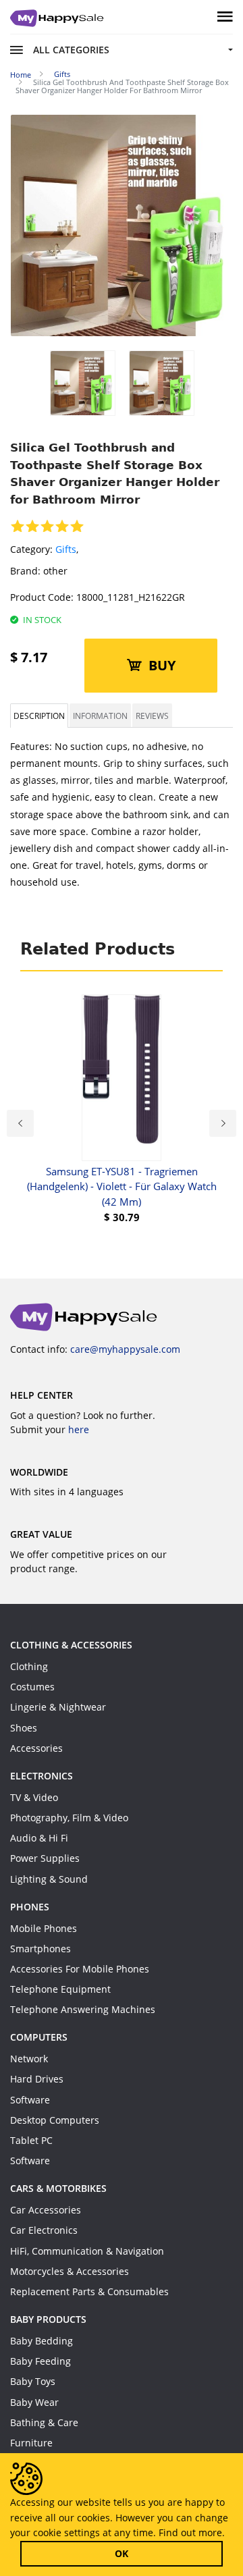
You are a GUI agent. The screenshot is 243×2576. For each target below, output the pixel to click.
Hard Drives (37, 2079)
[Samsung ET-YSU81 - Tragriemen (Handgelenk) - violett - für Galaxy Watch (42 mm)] (122, 1078)
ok (122, 2553)
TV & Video (34, 1797)
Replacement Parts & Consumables (89, 2291)
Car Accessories (46, 2210)
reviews (152, 716)
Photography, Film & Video (69, 1818)
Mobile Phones (44, 1928)
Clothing (29, 1666)
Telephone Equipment (60, 1989)
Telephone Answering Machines (83, 2009)
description (39, 716)
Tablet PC (31, 2140)
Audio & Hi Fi (39, 1838)
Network (29, 2059)
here (79, 1429)
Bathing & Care (44, 2422)
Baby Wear (34, 2402)
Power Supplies (45, 1858)
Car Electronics (44, 2230)
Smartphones (40, 1949)
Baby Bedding (42, 2341)
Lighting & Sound (49, 1879)
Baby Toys (33, 2381)
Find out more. (192, 2532)
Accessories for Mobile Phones (80, 1969)
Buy (162, 665)
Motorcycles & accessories (70, 2271)
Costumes (32, 1687)
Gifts (66, 549)
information (100, 716)
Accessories (36, 1748)
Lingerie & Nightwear (58, 1707)
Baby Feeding (40, 2361)
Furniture (31, 2443)
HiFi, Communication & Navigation (87, 2251)
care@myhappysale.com (125, 1349)
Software (30, 2100)
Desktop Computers (55, 2120)
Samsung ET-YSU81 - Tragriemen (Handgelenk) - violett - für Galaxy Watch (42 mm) (122, 1186)
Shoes (24, 1728)
